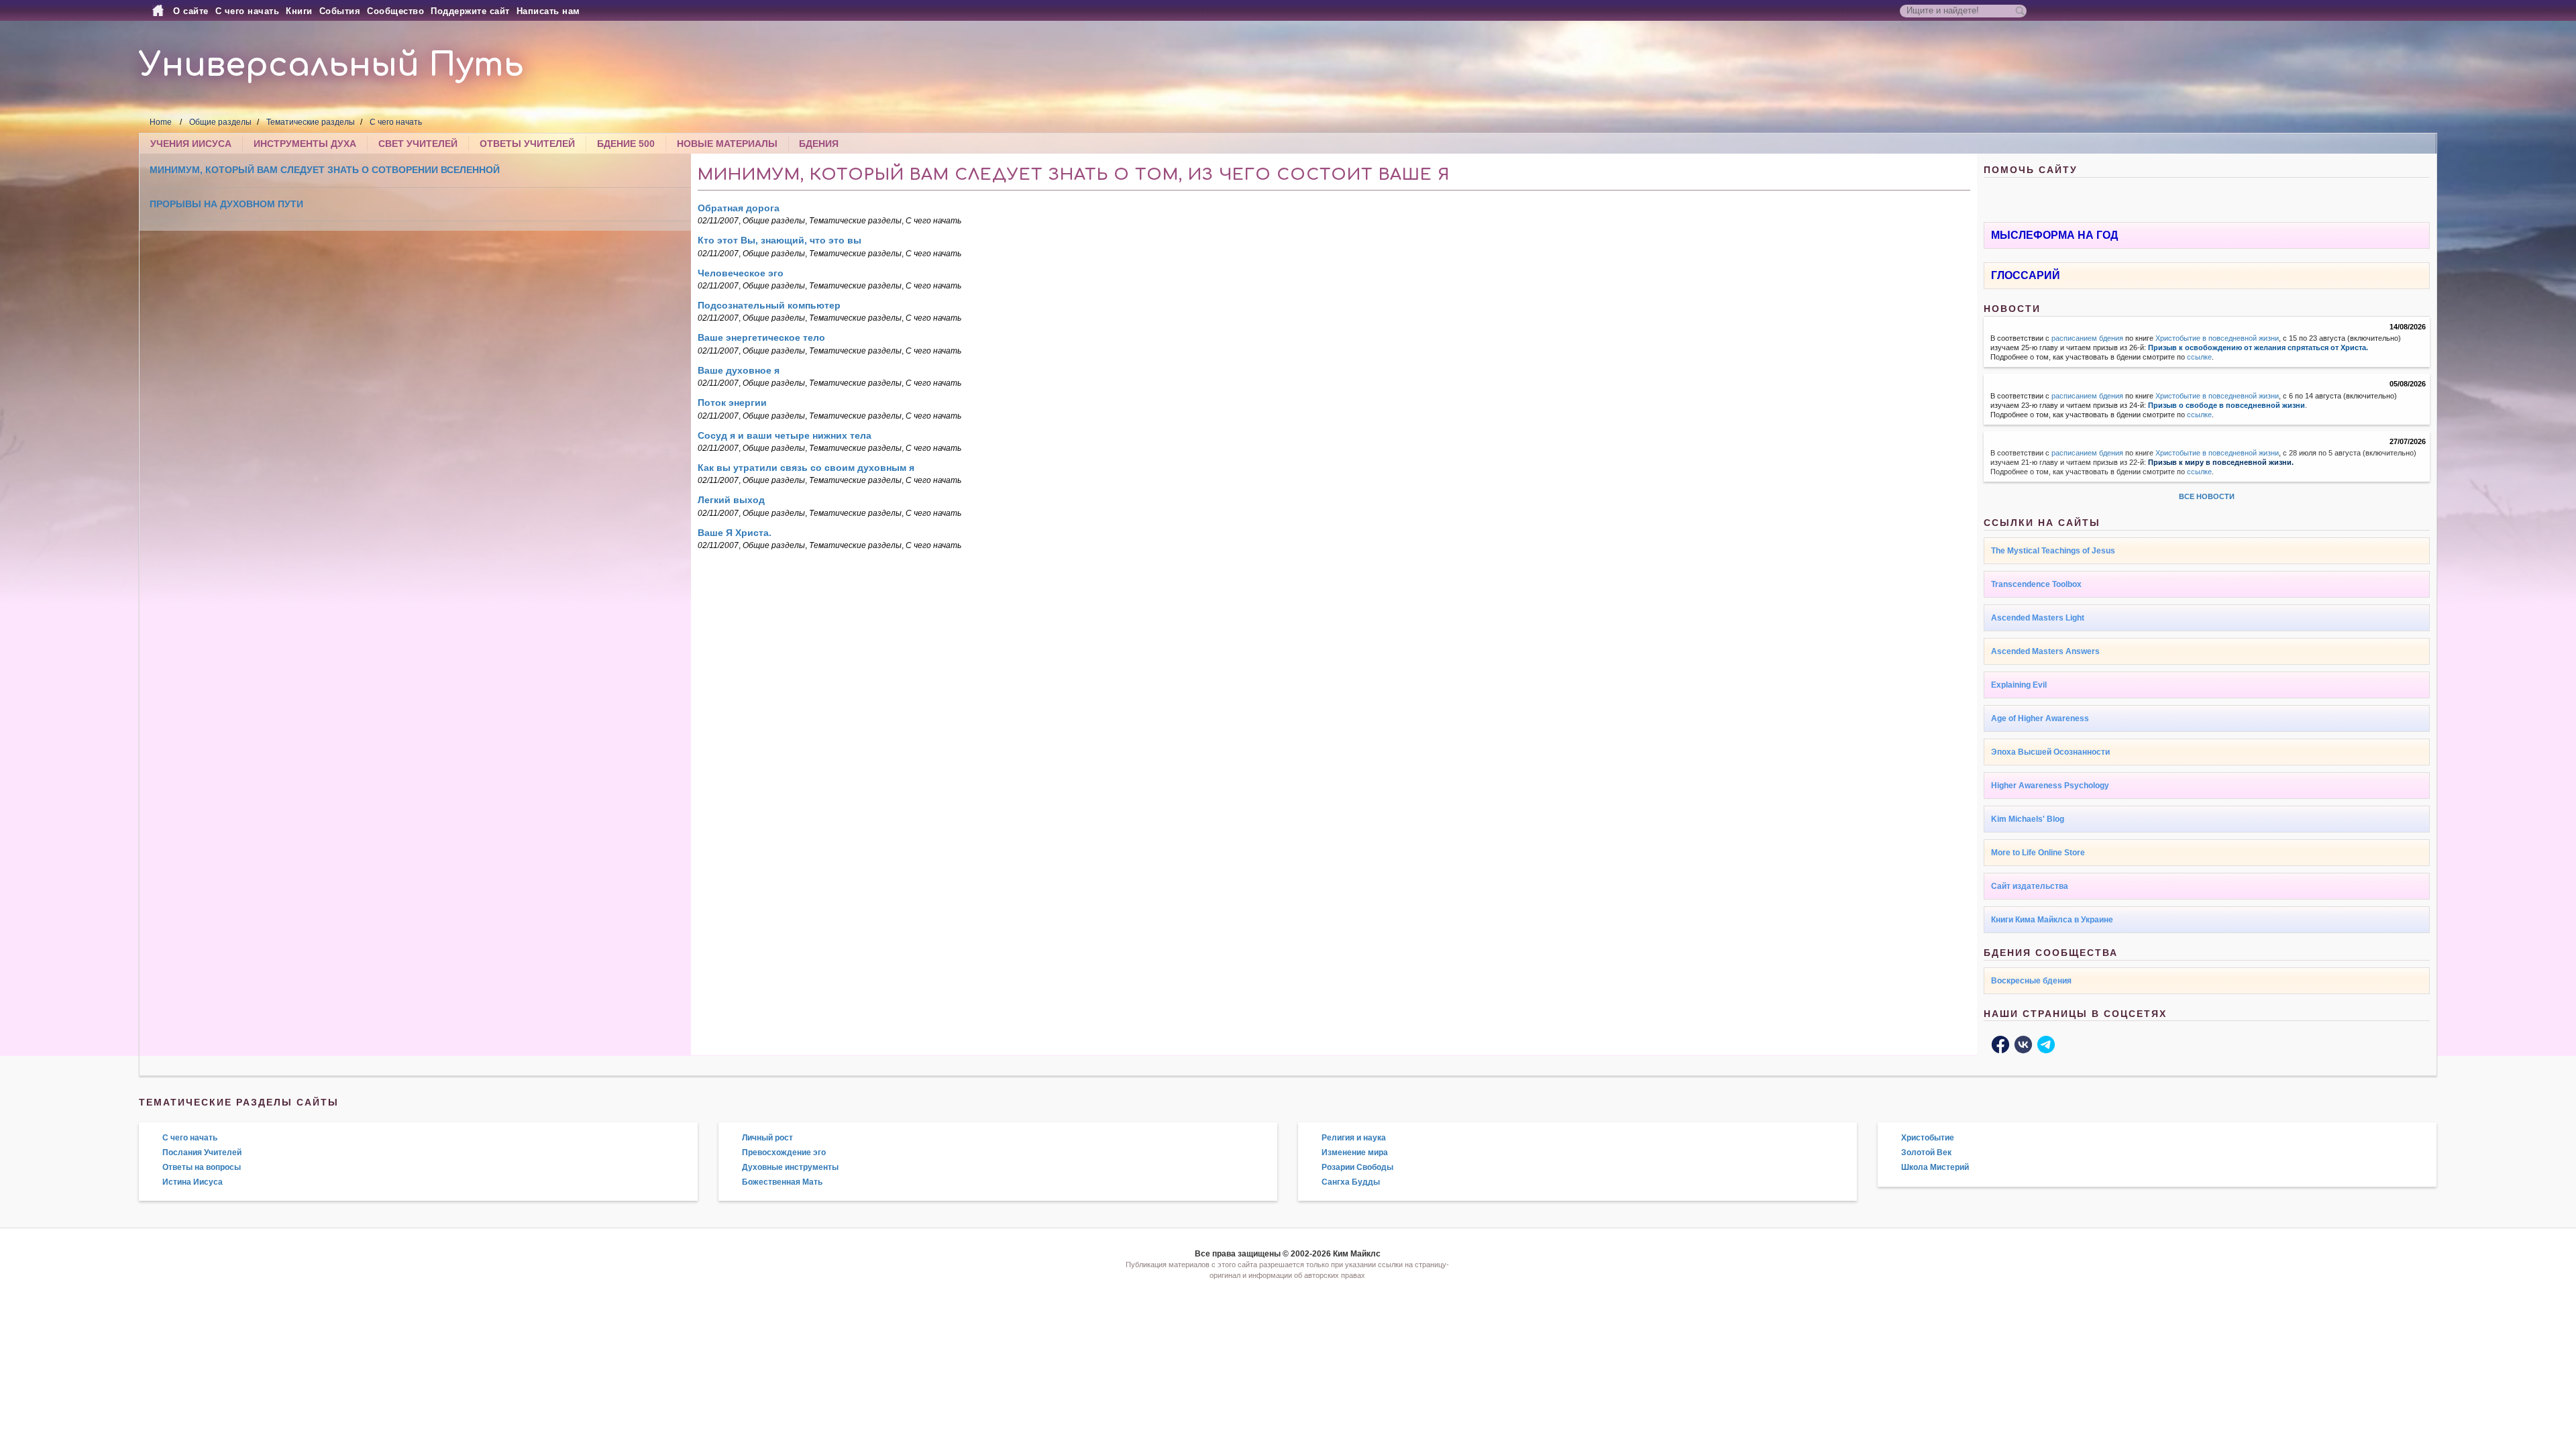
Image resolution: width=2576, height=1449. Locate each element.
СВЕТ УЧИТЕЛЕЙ (418, 144)
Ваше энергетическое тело (761, 337)
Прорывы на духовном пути (226, 204)
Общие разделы (220, 122)
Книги (299, 11)
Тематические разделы (311, 122)
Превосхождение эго (784, 1152)
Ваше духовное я (739, 370)
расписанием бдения (2087, 338)
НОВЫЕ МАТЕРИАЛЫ (727, 144)
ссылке (2199, 357)
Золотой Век (1926, 1152)
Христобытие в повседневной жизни (2217, 338)
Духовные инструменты (790, 1167)
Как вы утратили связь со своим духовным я (806, 468)
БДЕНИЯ (819, 144)
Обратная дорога (739, 208)
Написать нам (548, 11)
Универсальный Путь (331, 65)
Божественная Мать (782, 1182)
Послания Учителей (202, 1152)
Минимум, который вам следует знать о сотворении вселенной (325, 170)
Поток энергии (732, 402)
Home (161, 122)
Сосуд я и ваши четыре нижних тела (785, 435)
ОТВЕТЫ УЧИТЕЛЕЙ (527, 144)
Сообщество (395, 11)
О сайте (191, 11)
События (340, 11)
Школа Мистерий (1935, 1167)
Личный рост (767, 1138)
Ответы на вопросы (202, 1167)
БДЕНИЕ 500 (626, 144)
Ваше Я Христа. (735, 533)
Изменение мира (1355, 1152)
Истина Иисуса (193, 1182)
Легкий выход (731, 500)
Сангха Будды (1351, 1182)
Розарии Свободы (1357, 1167)
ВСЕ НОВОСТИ (2207, 496)
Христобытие (1928, 1138)
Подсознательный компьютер (769, 305)
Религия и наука (1354, 1138)
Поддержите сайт (470, 11)
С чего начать (248, 11)
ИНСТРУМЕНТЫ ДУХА (305, 144)
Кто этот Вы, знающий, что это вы (780, 240)
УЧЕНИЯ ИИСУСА (191, 144)
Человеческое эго (741, 273)
